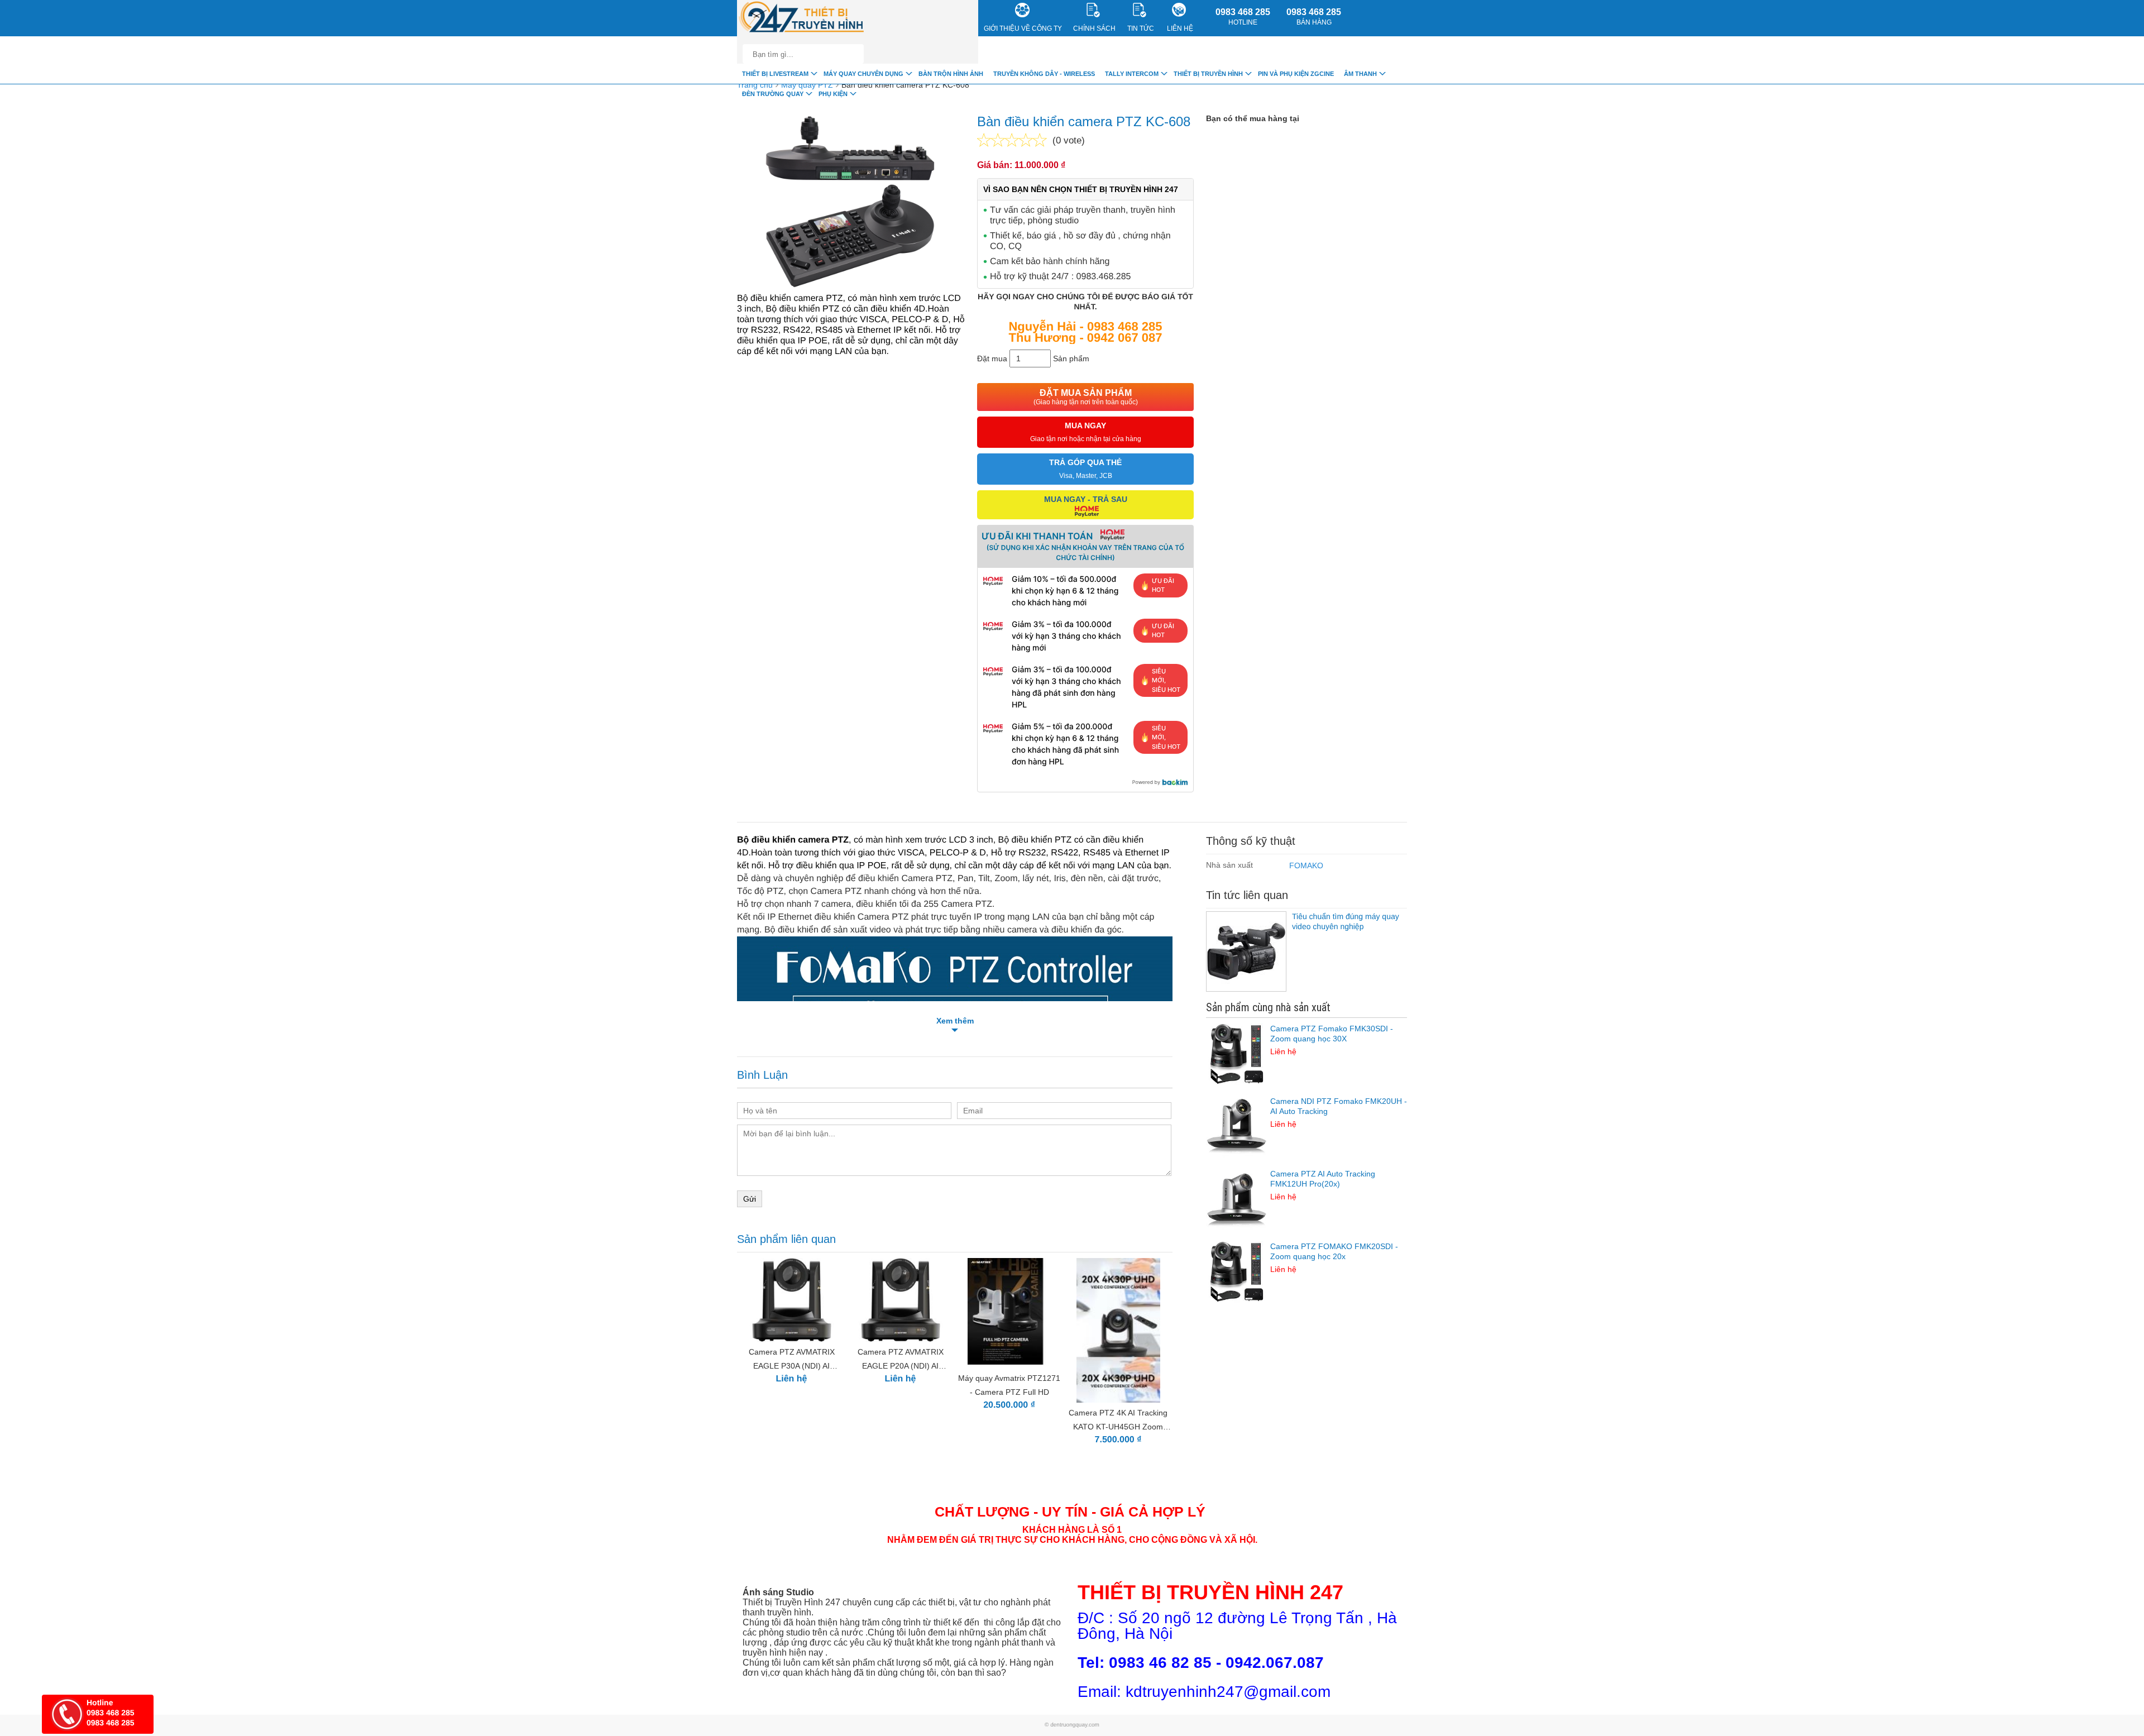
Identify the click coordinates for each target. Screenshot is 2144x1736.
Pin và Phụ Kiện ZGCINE (1296, 74)
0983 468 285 (1243, 17)
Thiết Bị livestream (775, 74)
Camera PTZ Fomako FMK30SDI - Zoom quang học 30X (1332, 1040)
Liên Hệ (1180, 28)
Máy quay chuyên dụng (863, 74)
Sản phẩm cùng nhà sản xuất (1268, 1007)
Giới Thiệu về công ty (1023, 28)
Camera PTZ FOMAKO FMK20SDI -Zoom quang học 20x (1334, 1258)
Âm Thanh (1360, 74)
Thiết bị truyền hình (1208, 74)
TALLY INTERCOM (1132, 74)
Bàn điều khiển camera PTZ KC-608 (905, 85)
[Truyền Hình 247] (802, 18)
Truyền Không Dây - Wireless (1044, 74)
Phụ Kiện (833, 94)
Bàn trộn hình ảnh (951, 74)
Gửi (750, 1199)
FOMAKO (1306, 865)
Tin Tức (1141, 28)
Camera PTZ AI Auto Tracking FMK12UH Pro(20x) (1323, 1185)
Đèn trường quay (773, 94)
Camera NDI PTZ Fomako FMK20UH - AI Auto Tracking (1339, 1113)
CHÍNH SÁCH (1094, 28)
